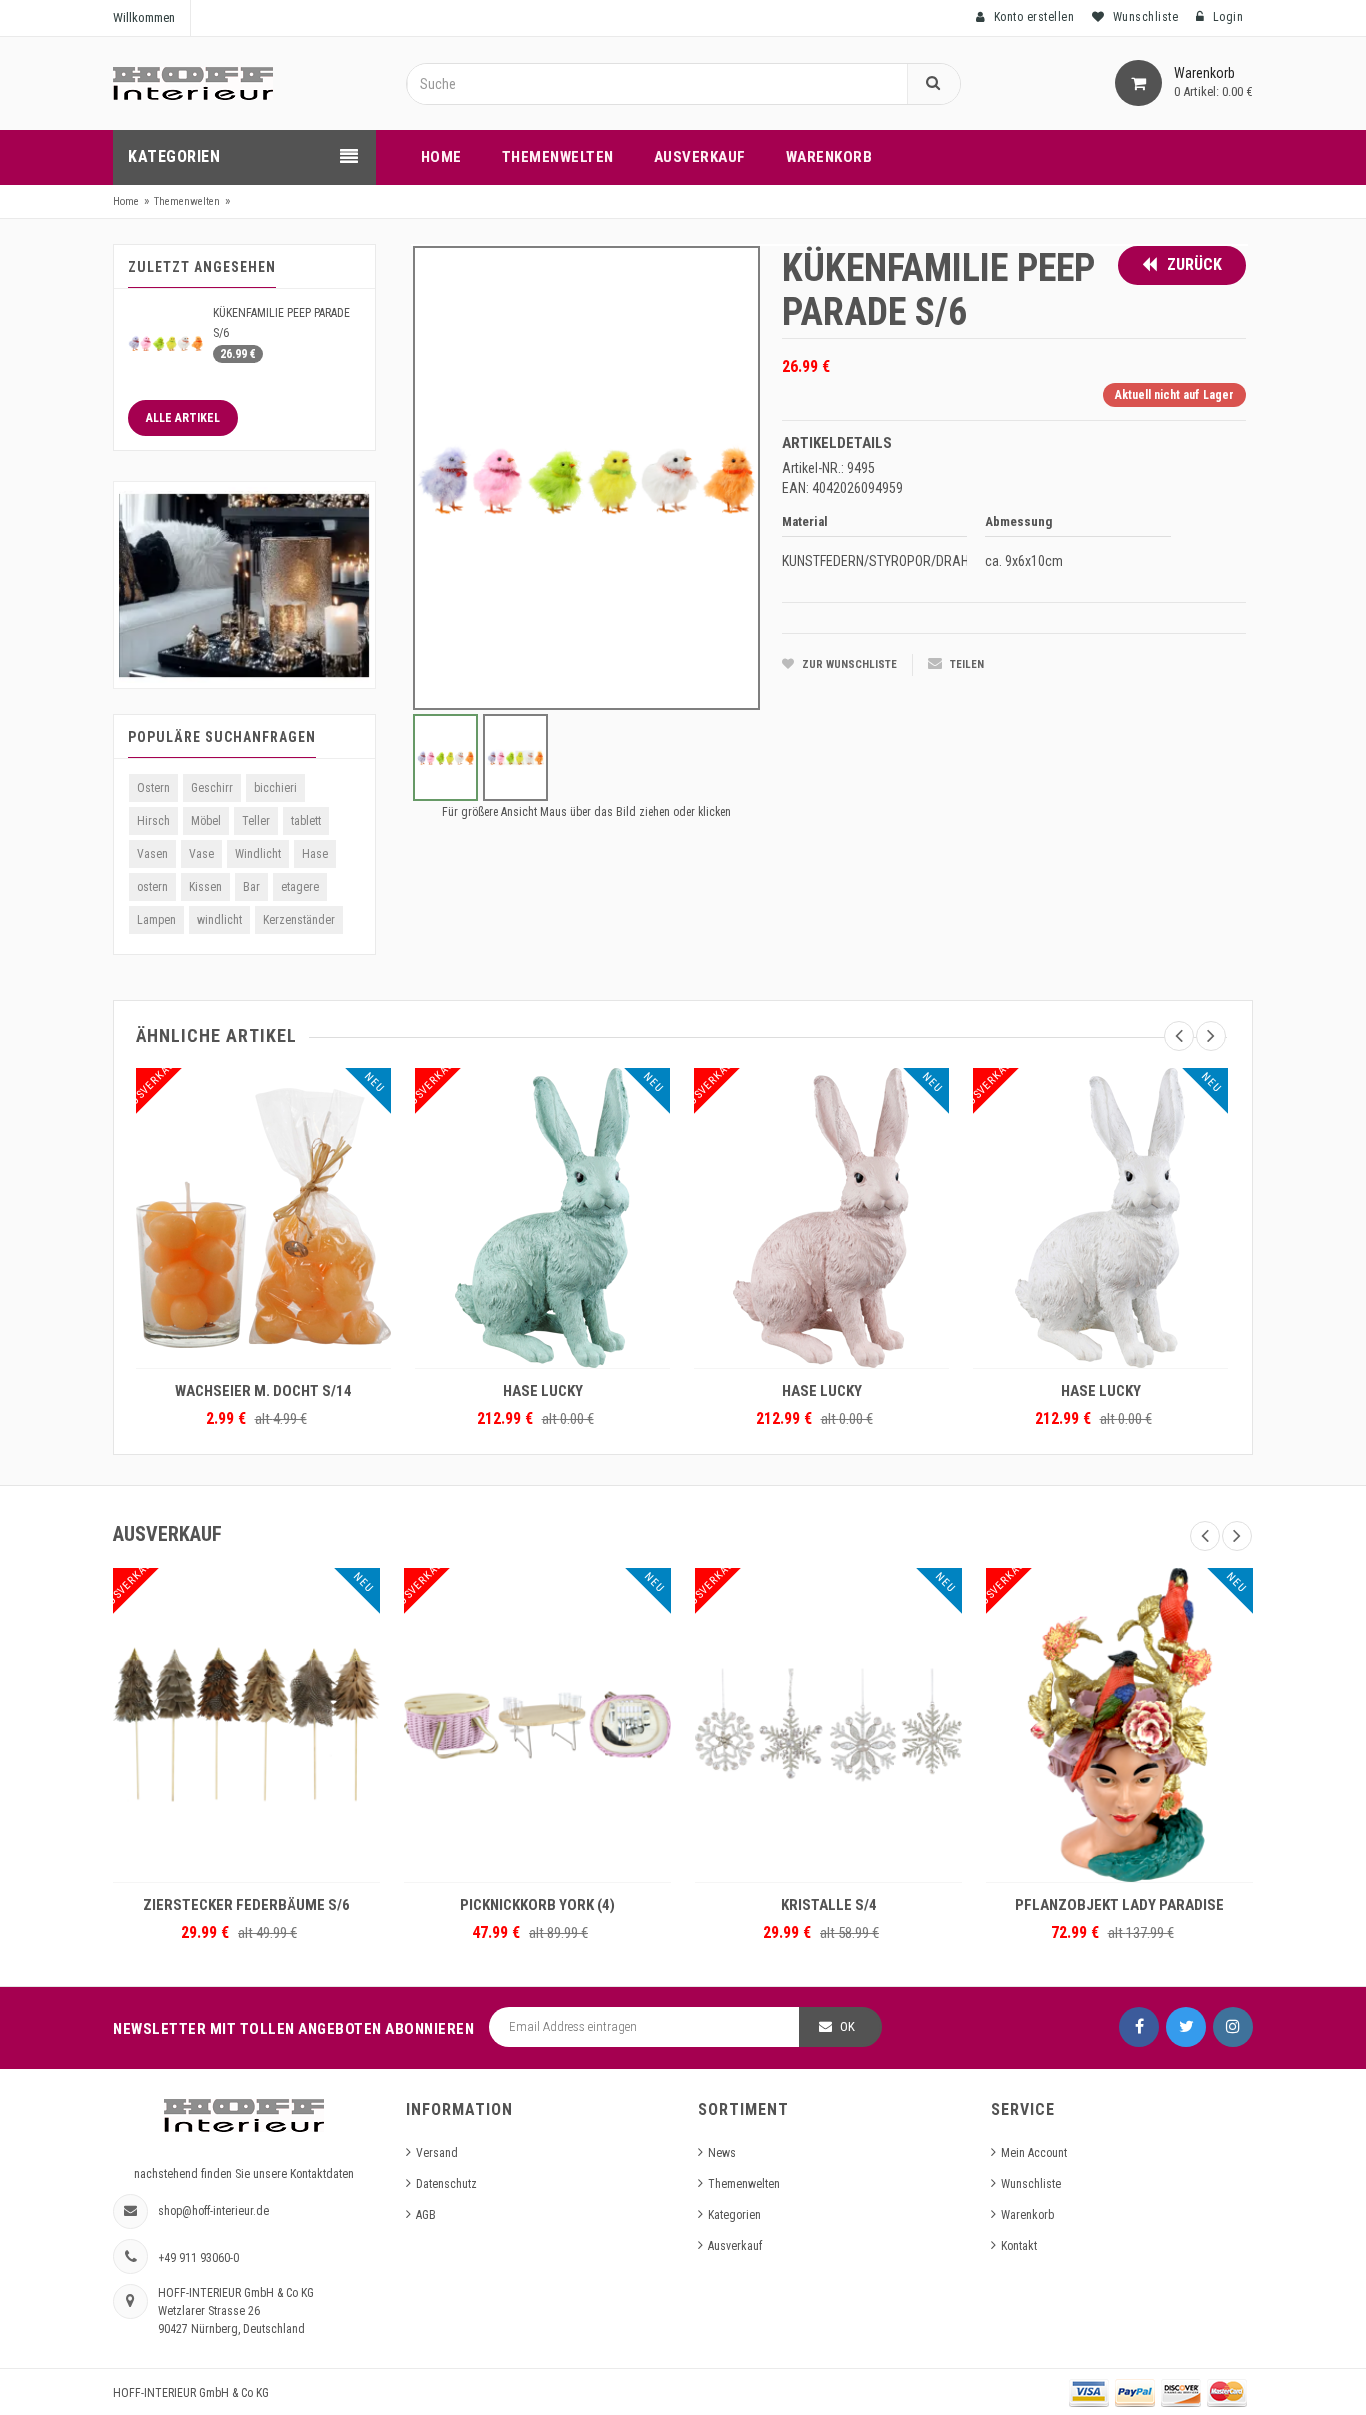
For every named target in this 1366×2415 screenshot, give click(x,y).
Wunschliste (1031, 2184)
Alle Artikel (183, 418)
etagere (300, 887)
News (722, 2153)
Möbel (206, 821)
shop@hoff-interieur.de (213, 2211)
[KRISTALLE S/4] (828, 1725)
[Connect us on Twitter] (1186, 2027)
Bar (251, 887)
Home (126, 201)
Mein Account (1034, 2153)
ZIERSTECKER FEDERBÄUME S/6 (246, 1905)
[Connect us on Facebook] (1139, 2027)
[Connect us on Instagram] (1233, 2027)
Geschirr (212, 788)
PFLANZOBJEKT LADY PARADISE (1119, 1905)
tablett (306, 821)
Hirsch (153, 821)
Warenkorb (1027, 2215)
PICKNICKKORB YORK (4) (537, 1905)
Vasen (152, 854)
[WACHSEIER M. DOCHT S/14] (263, 1218)
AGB (426, 2215)
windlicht (219, 920)
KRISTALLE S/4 (829, 1905)
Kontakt (1019, 2246)
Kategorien (734, 2215)
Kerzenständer (299, 920)
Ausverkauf (735, 2246)
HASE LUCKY (543, 1391)
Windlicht (258, 854)
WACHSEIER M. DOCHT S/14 (263, 1391)
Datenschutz (446, 2184)
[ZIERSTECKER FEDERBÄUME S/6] (246, 1725)
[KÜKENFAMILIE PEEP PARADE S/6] (165, 342)
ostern (152, 887)
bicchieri (275, 788)
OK (847, 2026)
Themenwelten (187, 201)
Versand (437, 2153)
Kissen (205, 887)
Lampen (156, 920)
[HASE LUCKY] (542, 1218)
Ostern (153, 788)
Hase (315, 854)
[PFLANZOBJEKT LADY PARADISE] (1119, 1725)
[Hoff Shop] (193, 83)
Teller (256, 821)
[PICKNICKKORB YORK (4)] (537, 1725)
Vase (201, 854)
